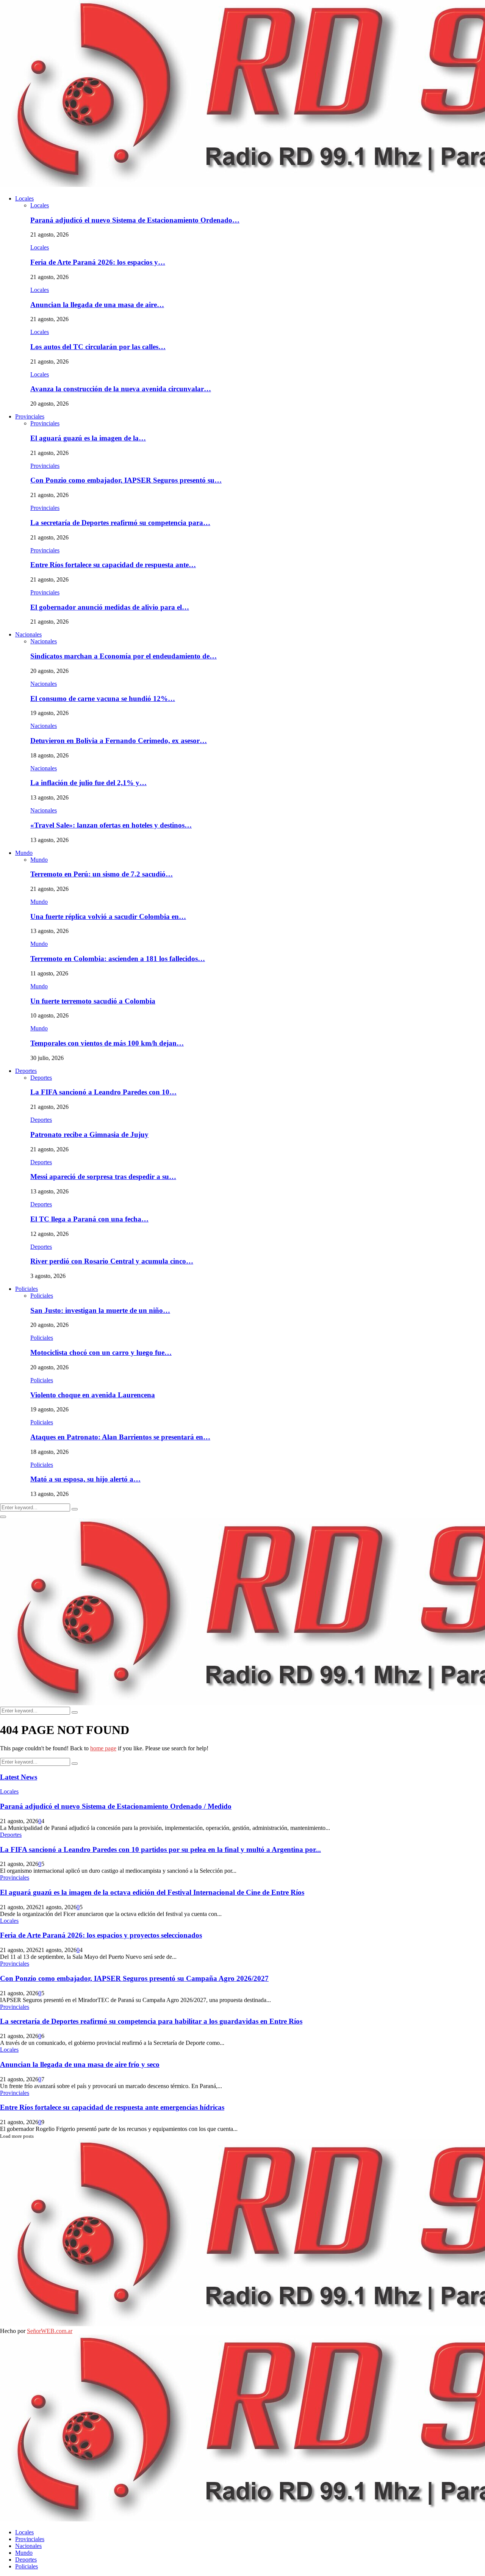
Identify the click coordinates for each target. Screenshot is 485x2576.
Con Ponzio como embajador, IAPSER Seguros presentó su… (126, 480)
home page (103, 1748)
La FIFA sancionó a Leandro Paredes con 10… (103, 1092)
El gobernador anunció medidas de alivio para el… (110, 607)
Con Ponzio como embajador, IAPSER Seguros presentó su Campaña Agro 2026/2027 (134, 1978)
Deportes (26, 1071)
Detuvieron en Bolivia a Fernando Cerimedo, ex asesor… (119, 741)
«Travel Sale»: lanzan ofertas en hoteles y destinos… (111, 825)
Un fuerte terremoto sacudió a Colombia (93, 1001)
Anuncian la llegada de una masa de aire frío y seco (80, 2064)
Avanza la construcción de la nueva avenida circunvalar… (121, 389)
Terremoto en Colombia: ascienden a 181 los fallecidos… (118, 959)
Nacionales (28, 634)
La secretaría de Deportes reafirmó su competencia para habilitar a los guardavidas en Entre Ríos (151, 2021)
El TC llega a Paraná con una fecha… (89, 1219)
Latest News (19, 1777)
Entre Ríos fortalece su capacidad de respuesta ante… (113, 565)
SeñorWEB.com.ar (50, 2331)
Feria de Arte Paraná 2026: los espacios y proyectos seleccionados (101, 1935)
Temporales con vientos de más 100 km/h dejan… (107, 1043)
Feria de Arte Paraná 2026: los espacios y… (98, 262)
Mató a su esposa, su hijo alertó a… (85, 1479)
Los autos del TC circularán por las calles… (98, 347)
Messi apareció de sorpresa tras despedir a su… (103, 1177)
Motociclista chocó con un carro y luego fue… (101, 1352)
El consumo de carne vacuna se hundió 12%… (103, 698)
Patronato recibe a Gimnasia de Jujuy (89, 1134)
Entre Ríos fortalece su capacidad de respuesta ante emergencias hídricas (112, 2107)
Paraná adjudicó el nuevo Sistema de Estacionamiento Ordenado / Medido (116, 1806)
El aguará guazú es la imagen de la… (88, 438)
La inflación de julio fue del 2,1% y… (88, 783)
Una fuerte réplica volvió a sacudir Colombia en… (108, 916)
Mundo (24, 853)
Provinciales (30, 416)
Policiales (27, 1289)
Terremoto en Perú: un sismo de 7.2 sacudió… (102, 874)
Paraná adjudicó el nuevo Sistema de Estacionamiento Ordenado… (135, 220)
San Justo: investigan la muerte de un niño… (100, 1310)
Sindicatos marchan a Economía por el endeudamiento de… (124, 656)
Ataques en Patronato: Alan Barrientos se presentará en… (120, 1437)
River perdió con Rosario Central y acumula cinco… (112, 1261)
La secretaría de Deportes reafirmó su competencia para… (120, 523)
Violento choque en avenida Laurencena (93, 1395)
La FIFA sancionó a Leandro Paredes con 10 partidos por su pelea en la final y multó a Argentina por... (160, 1849)
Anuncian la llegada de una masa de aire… (97, 305)
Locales (24, 198)
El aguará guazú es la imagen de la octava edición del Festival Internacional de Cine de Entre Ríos (152, 1892)
